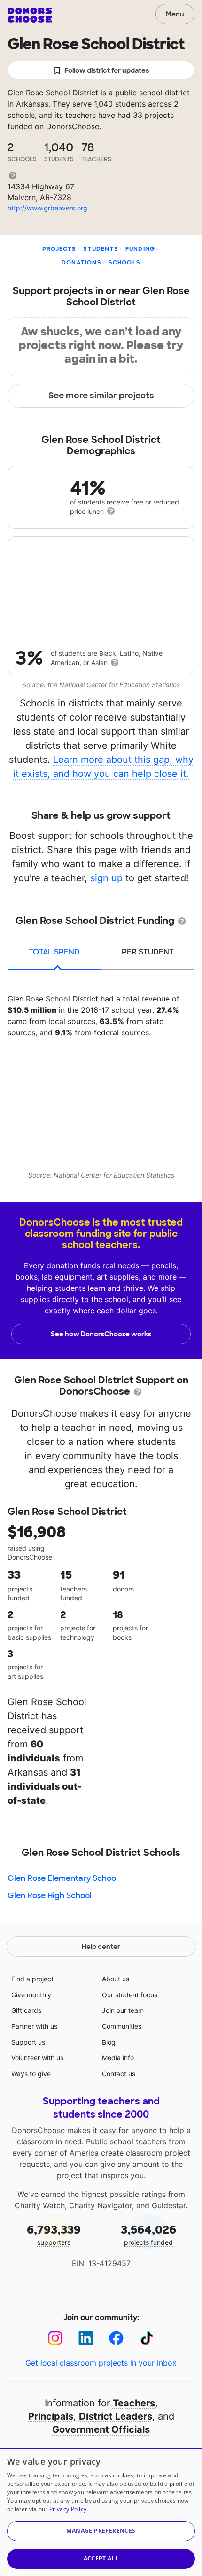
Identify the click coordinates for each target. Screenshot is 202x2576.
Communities (122, 2026)
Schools (124, 263)
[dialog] (101, 2512)
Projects (59, 249)
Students (101, 249)
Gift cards (26, 2010)
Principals (51, 2416)
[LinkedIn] (86, 2338)
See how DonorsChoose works (101, 1334)
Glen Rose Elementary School (63, 1878)
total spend (54, 952)
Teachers (134, 2403)
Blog (109, 2042)
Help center (101, 1947)
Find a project (32, 1979)
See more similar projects (101, 396)
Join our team (123, 2010)
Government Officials (101, 2429)
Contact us (119, 2074)
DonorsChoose (30, 15)
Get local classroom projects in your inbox (101, 2363)
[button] (101, 2531)
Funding (140, 249)
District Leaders (116, 2416)
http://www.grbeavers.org (47, 208)
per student (148, 952)
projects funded (148, 2234)
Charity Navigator (101, 2205)
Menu (175, 14)
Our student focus (130, 1995)
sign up (106, 878)
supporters (54, 2234)
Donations (82, 263)
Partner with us (34, 2026)
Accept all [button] (101, 2558)
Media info (118, 2058)
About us (116, 1979)
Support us (28, 2042)
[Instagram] (55, 2338)
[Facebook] (116, 2338)
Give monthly (31, 1995)
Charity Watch (40, 2205)
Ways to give (31, 2074)
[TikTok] (147, 2338)
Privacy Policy (68, 2509)
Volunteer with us (37, 2058)
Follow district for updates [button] (107, 70)
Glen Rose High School (50, 1896)
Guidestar (169, 2205)
